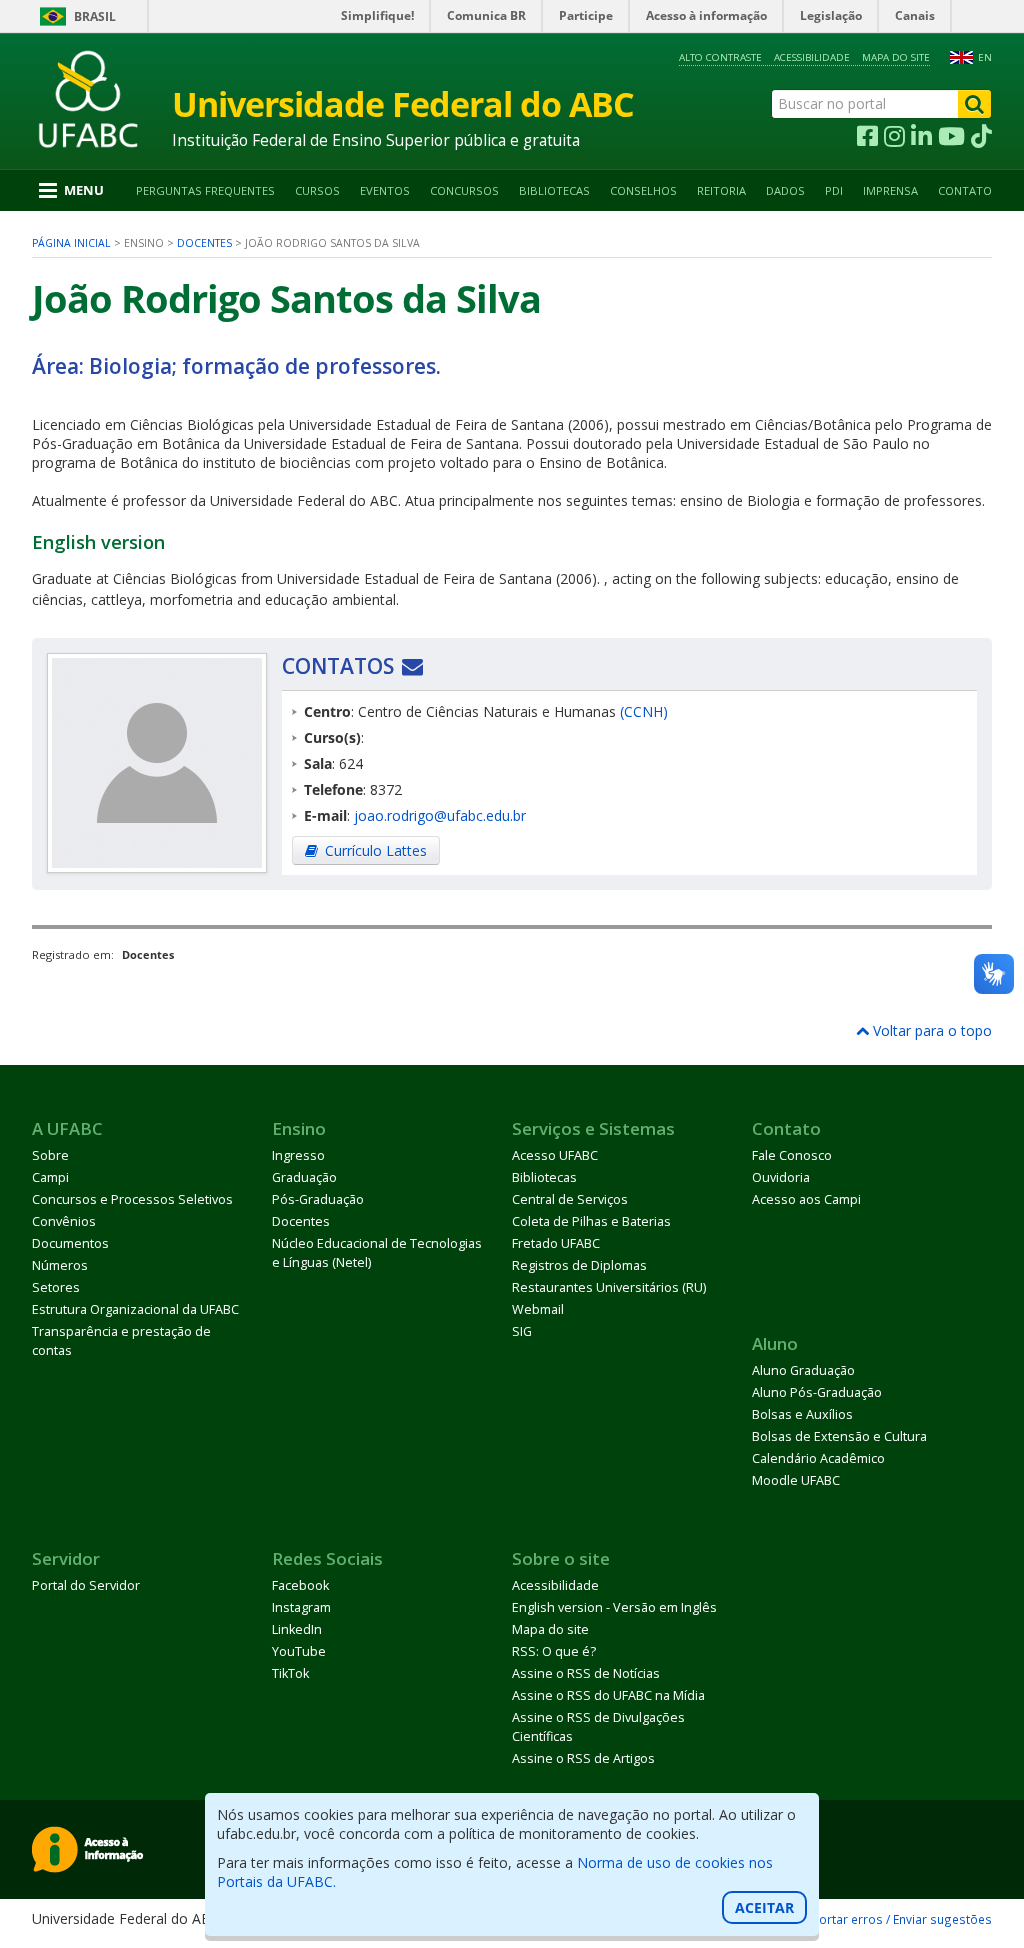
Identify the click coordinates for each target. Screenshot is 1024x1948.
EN (985, 57)
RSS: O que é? (554, 1651)
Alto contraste (720, 57)
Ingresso (298, 1155)
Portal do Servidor (86, 1585)
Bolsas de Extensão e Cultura (839, 1436)
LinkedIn (297, 1629)
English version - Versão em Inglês (614, 1607)
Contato (965, 190)
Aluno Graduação (803, 1370)
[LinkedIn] (921, 137)
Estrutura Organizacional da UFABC (135, 1309)
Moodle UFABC (796, 1480)
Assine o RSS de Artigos (583, 1758)
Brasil (95, 16)
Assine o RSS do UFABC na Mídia (608, 1695)
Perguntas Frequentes (205, 190)
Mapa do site (896, 57)
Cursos (317, 190)
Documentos (70, 1243)
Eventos (385, 190)
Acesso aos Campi (806, 1199)
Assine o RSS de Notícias (586, 1673)
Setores (56, 1287)
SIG (522, 1331)
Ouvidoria (781, 1177)
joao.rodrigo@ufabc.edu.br (440, 815)
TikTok (290, 1673)
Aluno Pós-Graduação (817, 1392)
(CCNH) (644, 711)
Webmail (538, 1309)
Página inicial (71, 243)
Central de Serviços (570, 1199)
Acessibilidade (812, 57)
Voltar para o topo (930, 1030)
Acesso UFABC (555, 1155)
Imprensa (890, 190)
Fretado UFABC (556, 1243)
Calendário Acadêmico (818, 1458)
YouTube (299, 1651)
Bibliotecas (554, 190)
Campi (50, 1177)
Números (60, 1265)
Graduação (304, 1177)
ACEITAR (764, 1907)
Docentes (204, 243)
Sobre (50, 1155)
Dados (785, 190)
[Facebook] (867, 137)
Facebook (300, 1585)
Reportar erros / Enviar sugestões (894, 1919)
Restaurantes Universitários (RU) (609, 1287)
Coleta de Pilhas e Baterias (591, 1221)
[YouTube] (951, 137)
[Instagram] (894, 137)
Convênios (64, 1221)
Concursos (464, 190)
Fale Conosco (792, 1155)
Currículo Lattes (376, 850)
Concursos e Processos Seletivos (132, 1199)
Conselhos (643, 190)
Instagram (301, 1607)
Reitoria (721, 190)
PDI (834, 190)
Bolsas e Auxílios (802, 1414)
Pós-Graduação (318, 1199)
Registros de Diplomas (579, 1265)
